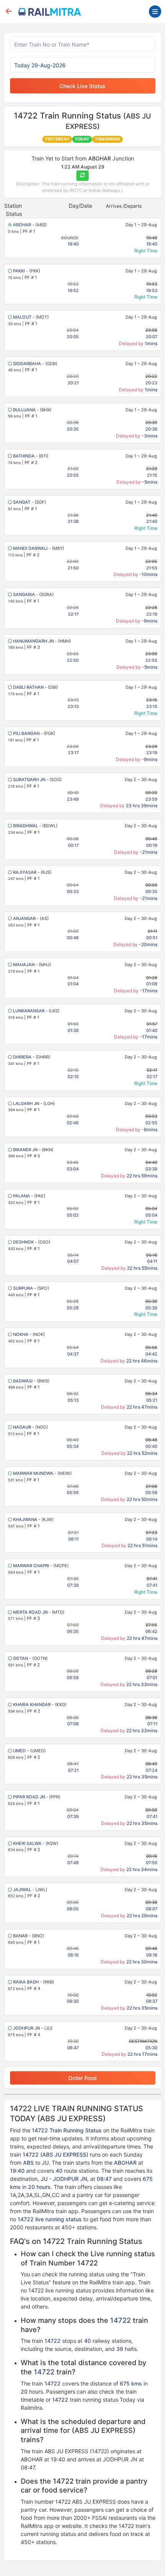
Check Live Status (82, 86)
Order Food (82, 2078)
